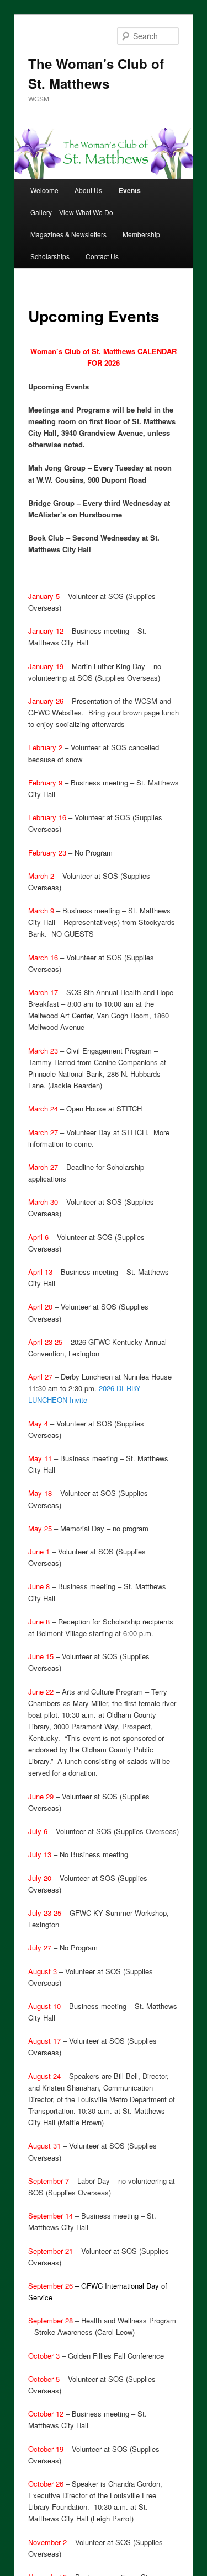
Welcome (44, 190)
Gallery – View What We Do (72, 212)
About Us (88, 190)
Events (130, 190)
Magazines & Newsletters (68, 234)
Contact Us (102, 256)
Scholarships (50, 256)
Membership (141, 234)
